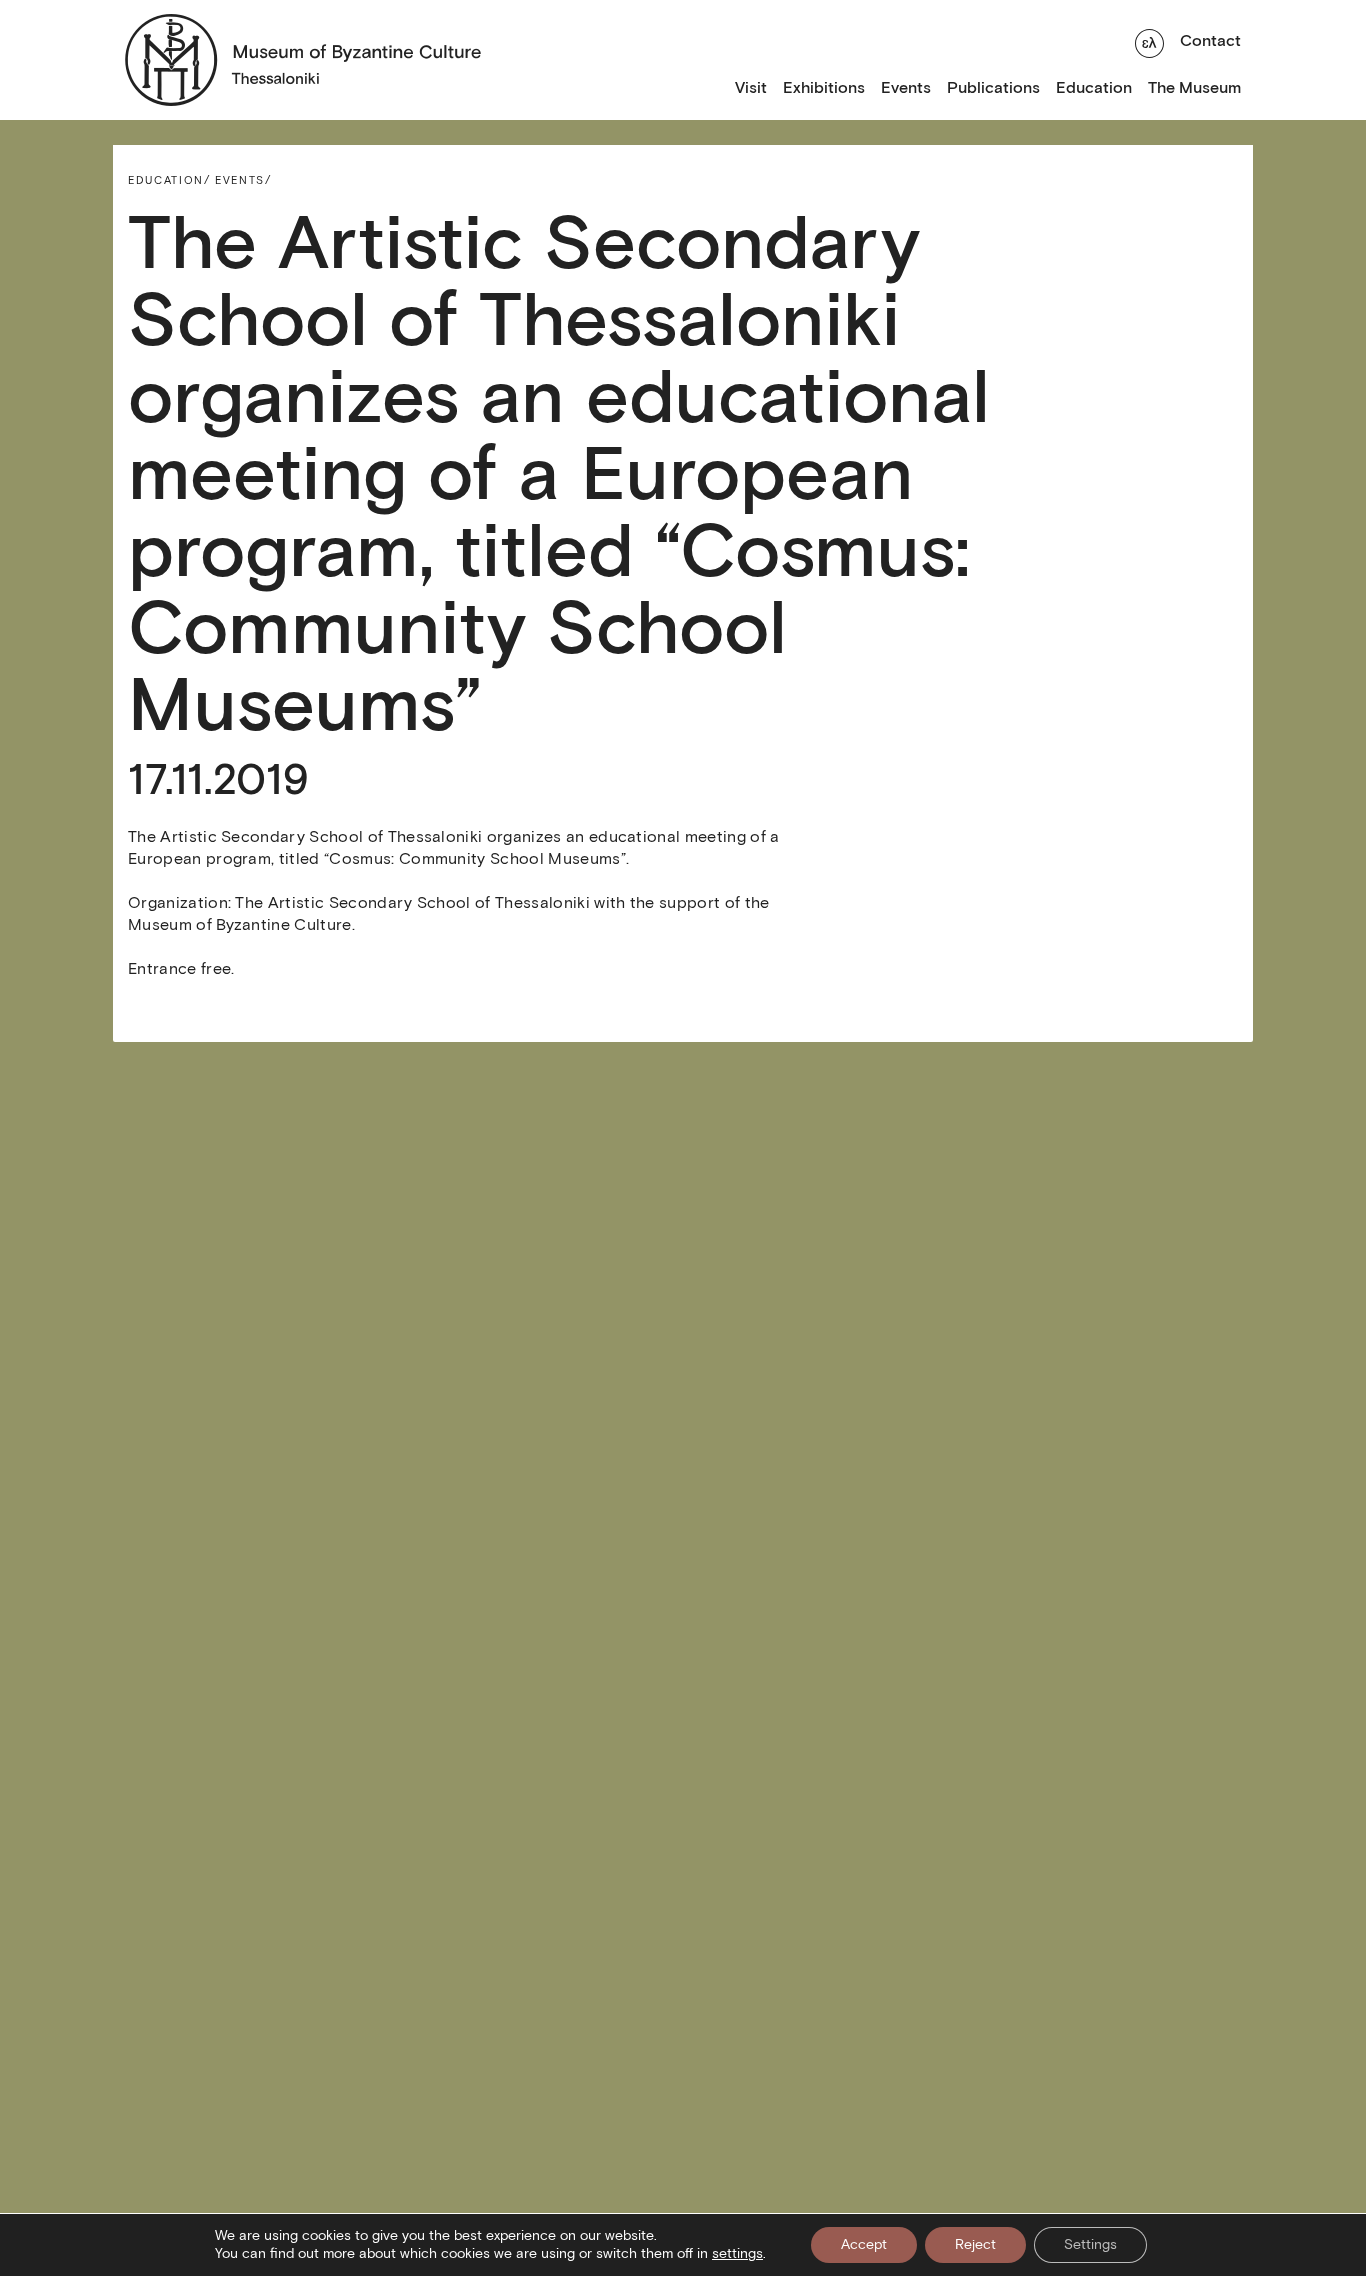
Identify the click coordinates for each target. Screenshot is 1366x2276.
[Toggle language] (1149, 41)
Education (1094, 87)
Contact (1210, 40)
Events (906, 87)
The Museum (1194, 87)
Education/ (169, 180)
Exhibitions (824, 87)
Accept (864, 2244)
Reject (975, 2244)
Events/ (243, 180)
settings (737, 2253)
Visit (751, 87)
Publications (993, 87)
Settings (1090, 2244)
